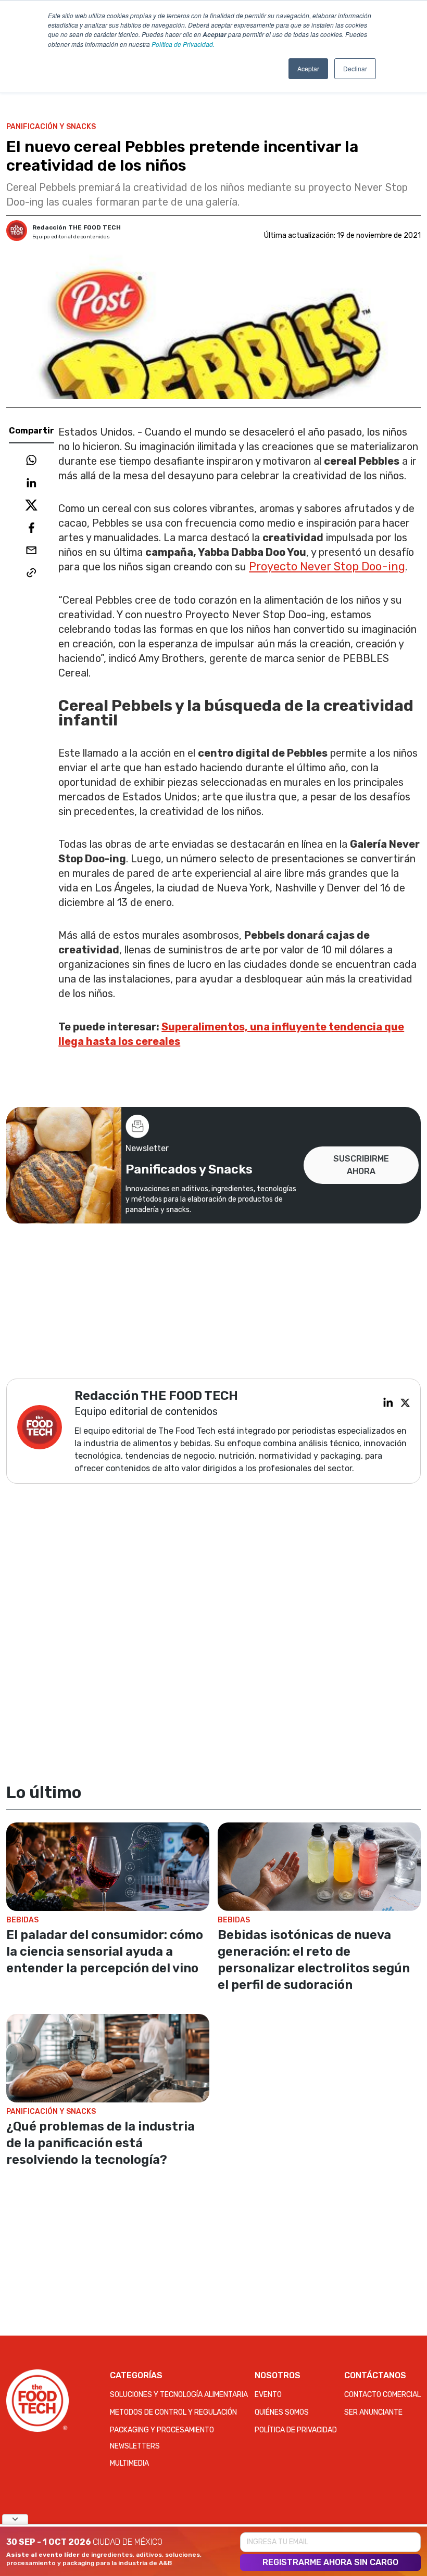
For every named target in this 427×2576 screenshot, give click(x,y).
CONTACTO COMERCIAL (382, 2395)
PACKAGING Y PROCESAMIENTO (162, 2430)
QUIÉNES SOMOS (282, 2412)
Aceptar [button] (308, 68)
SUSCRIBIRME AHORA (361, 1165)
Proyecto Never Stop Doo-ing (327, 566)
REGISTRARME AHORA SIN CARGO (330, 2562)
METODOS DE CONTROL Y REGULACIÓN (173, 2412)
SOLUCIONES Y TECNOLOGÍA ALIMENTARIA (179, 2395)
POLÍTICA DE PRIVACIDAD (296, 2430)
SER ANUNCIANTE (373, 2412)
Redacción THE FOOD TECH (77, 227)
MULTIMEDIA (129, 2463)
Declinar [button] (355, 68)
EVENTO (268, 2395)
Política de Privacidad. (183, 44)
